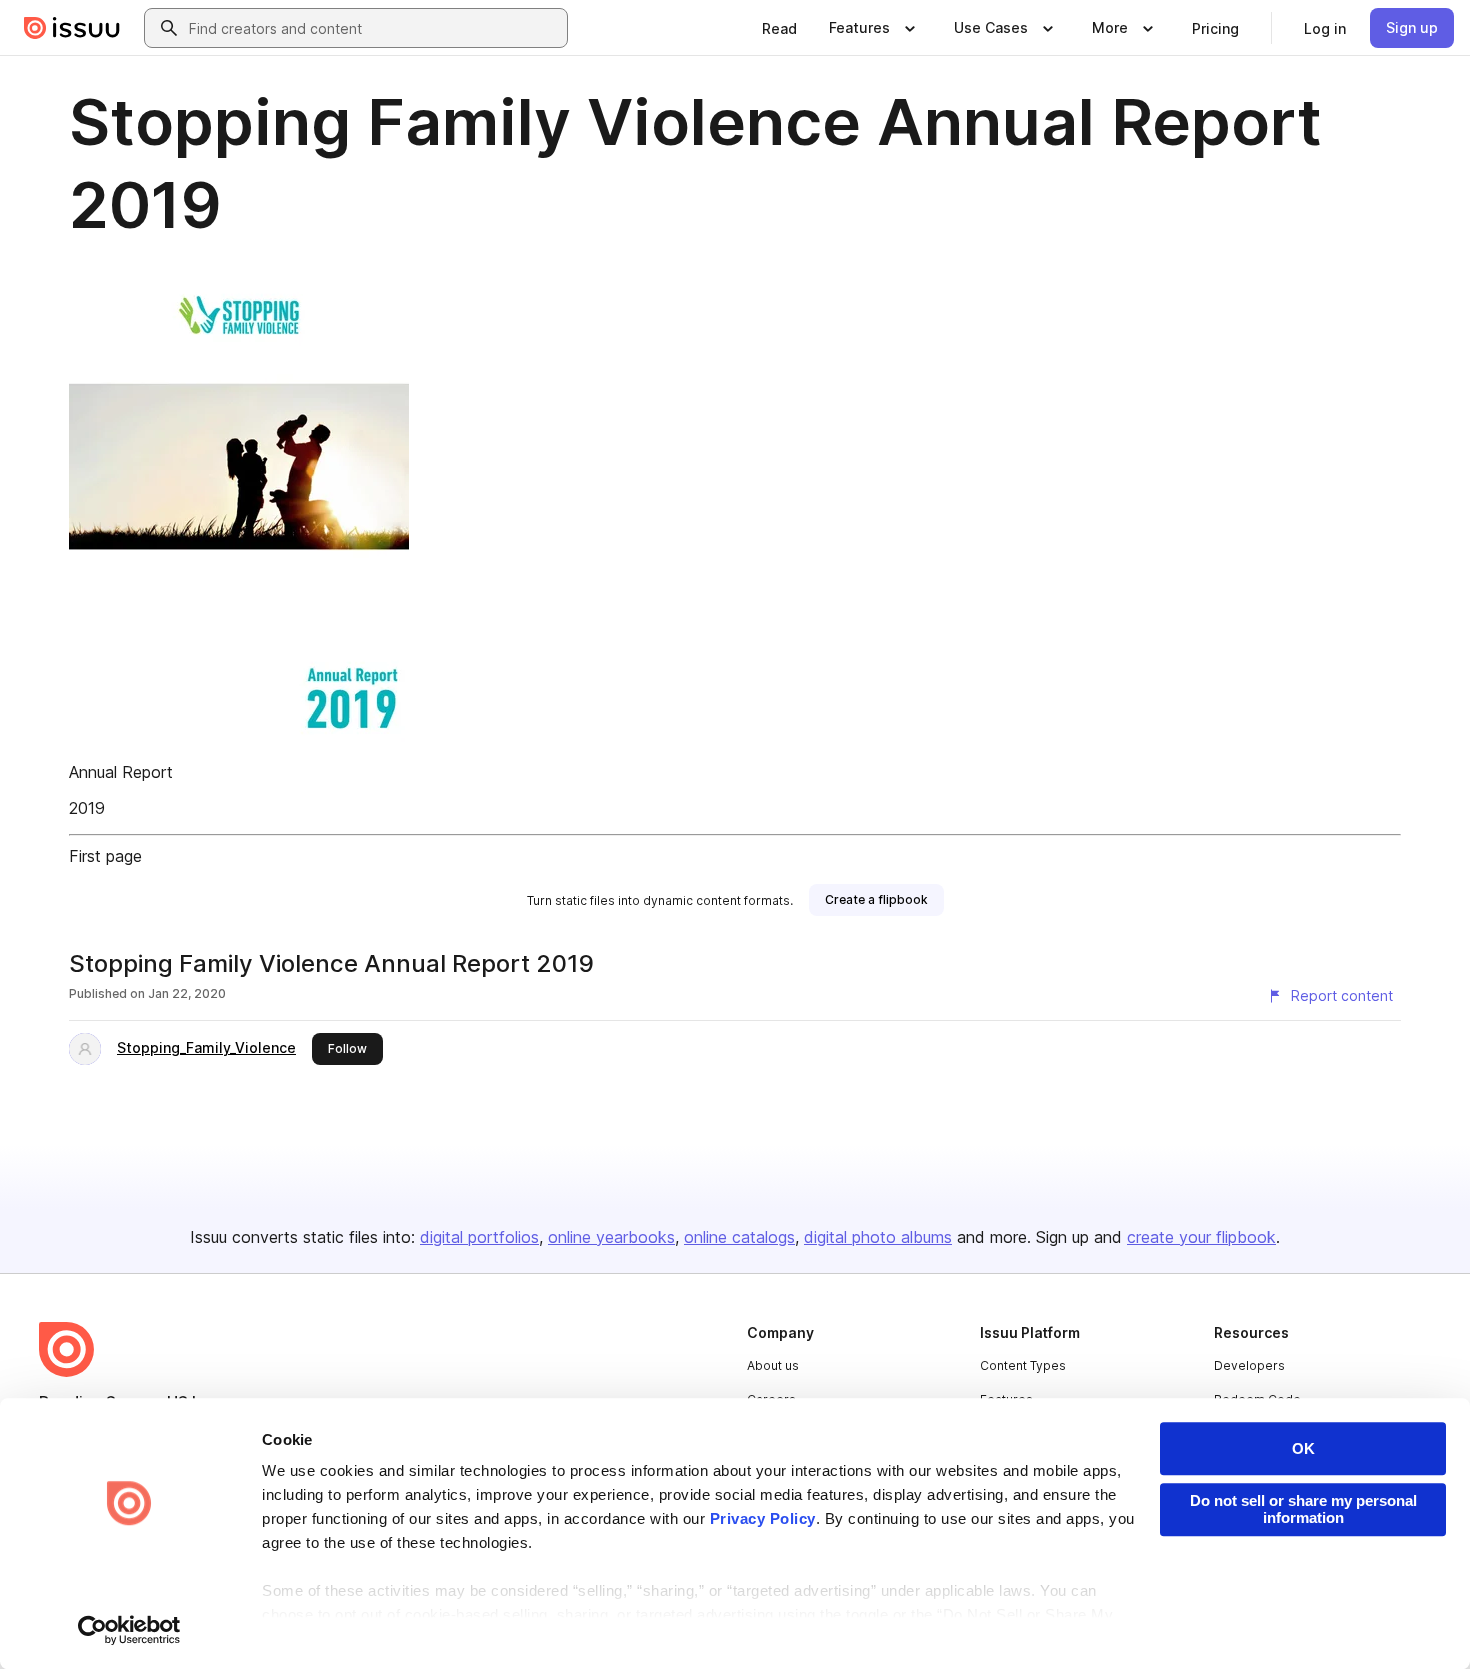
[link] (779, 28)
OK (1303, 1448)
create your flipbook (1201, 1237)
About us (773, 1365)
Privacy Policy (763, 1518)
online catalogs (739, 1237)
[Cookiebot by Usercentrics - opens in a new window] (129, 1630)
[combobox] (374, 28)
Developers (1249, 1365)
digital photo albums (878, 1237)
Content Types (1023, 1365)
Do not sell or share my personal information (1303, 1509)
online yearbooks (611, 1237)
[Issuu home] (72, 28)
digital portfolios (479, 1237)
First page (105, 856)
